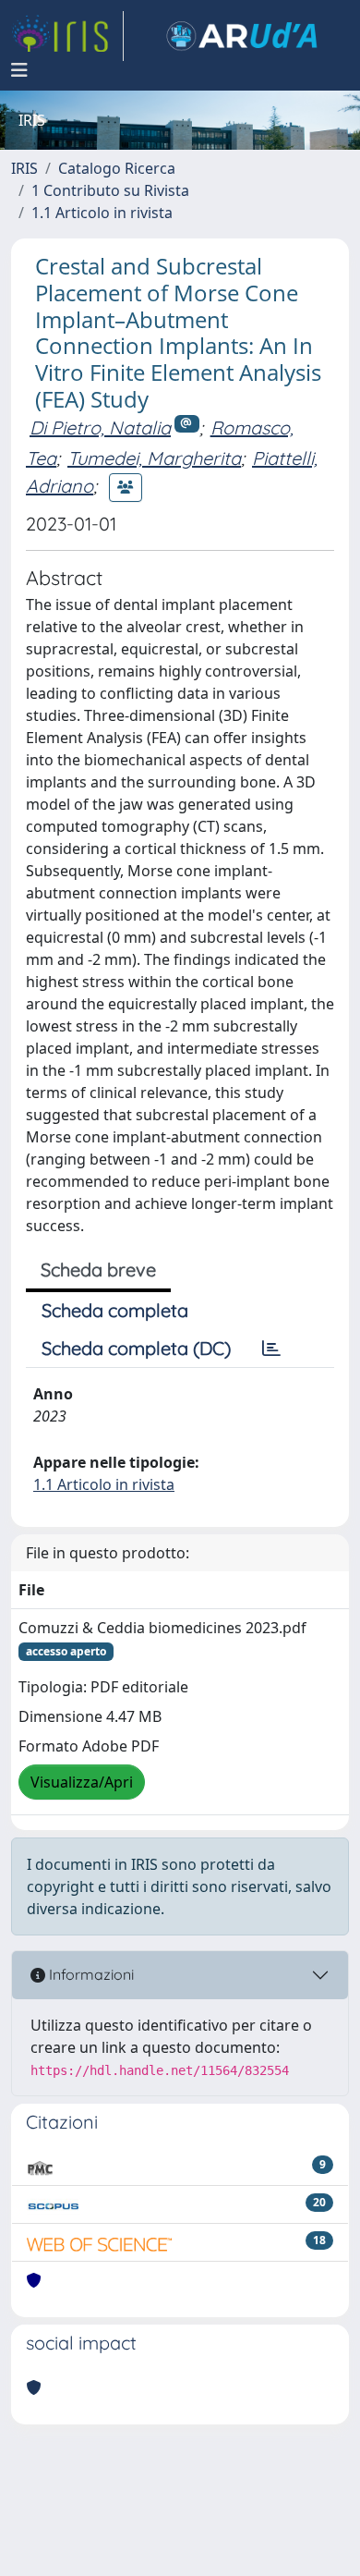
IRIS (24, 168)
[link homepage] (67, 36)
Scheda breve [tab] (98, 1270)
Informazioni (90, 1974)
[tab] (271, 1349)
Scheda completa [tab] (115, 1310)
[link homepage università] (242, 36)
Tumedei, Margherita (154, 458)
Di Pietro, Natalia (100, 427)
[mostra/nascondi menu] (19, 70)
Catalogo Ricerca (117, 168)
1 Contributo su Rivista (110, 190)
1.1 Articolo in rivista (102, 213)
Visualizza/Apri (82, 1782)
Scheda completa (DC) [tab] (136, 1348)
